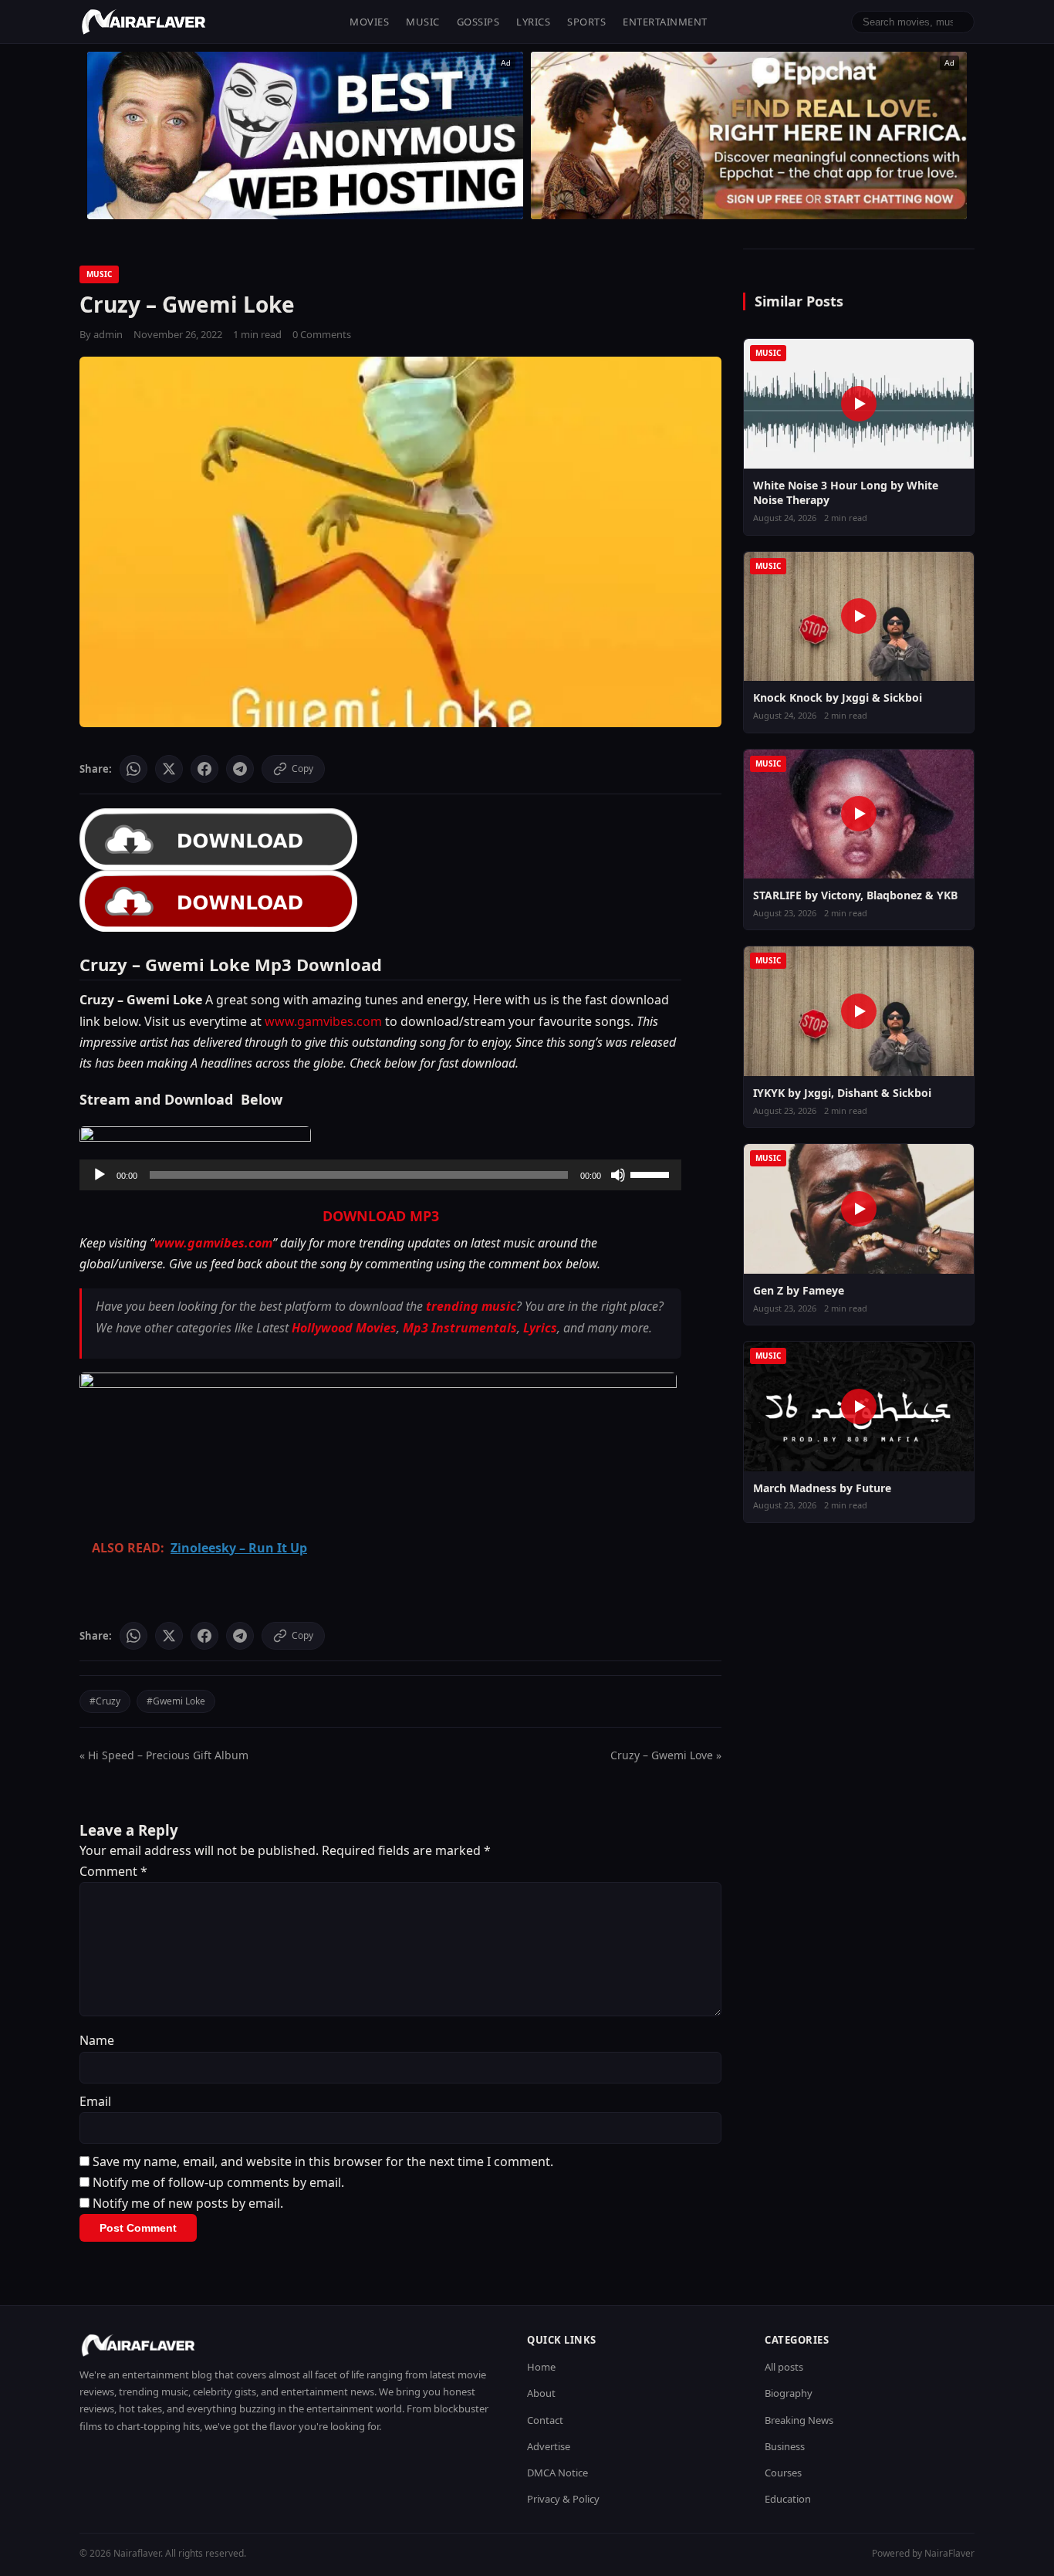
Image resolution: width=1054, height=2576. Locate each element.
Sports (586, 22)
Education (788, 2499)
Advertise (549, 2446)
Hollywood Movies (344, 1328)
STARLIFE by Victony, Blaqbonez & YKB (855, 895)
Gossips (478, 22)
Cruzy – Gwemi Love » (666, 1755)
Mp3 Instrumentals (460, 1328)
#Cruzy (105, 1701)
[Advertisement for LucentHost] (305, 135)
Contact (545, 2420)
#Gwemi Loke (176, 1701)
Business (785, 2446)
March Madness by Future (822, 1488)
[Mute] (618, 1175)
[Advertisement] (749, 135)
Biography (789, 2393)
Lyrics (533, 22)
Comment (113, 1871)
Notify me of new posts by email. (188, 2203)
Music (423, 22)
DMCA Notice (557, 2473)
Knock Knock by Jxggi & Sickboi (838, 697)
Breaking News (799, 2420)
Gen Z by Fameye (799, 1290)
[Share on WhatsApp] (133, 769)
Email (95, 2101)
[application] (380, 1175)
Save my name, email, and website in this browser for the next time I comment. (323, 2161)
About (541, 2393)
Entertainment (665, 22)
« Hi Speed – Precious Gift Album (164, 1755)
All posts (784, 2367)
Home (541, 2367)
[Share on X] (169, 769)
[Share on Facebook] (204, 769)
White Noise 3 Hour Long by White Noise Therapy (846, 493)
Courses (783, 2473)
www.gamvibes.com (323, 1021)
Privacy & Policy (563, 2499)
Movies (369, 22)
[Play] (100, 1175)
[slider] (652, 1173)
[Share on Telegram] (240, 769)
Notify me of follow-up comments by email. (218, 2182)
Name (97, 2040)
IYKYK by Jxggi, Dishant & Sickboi (842, 1093)
